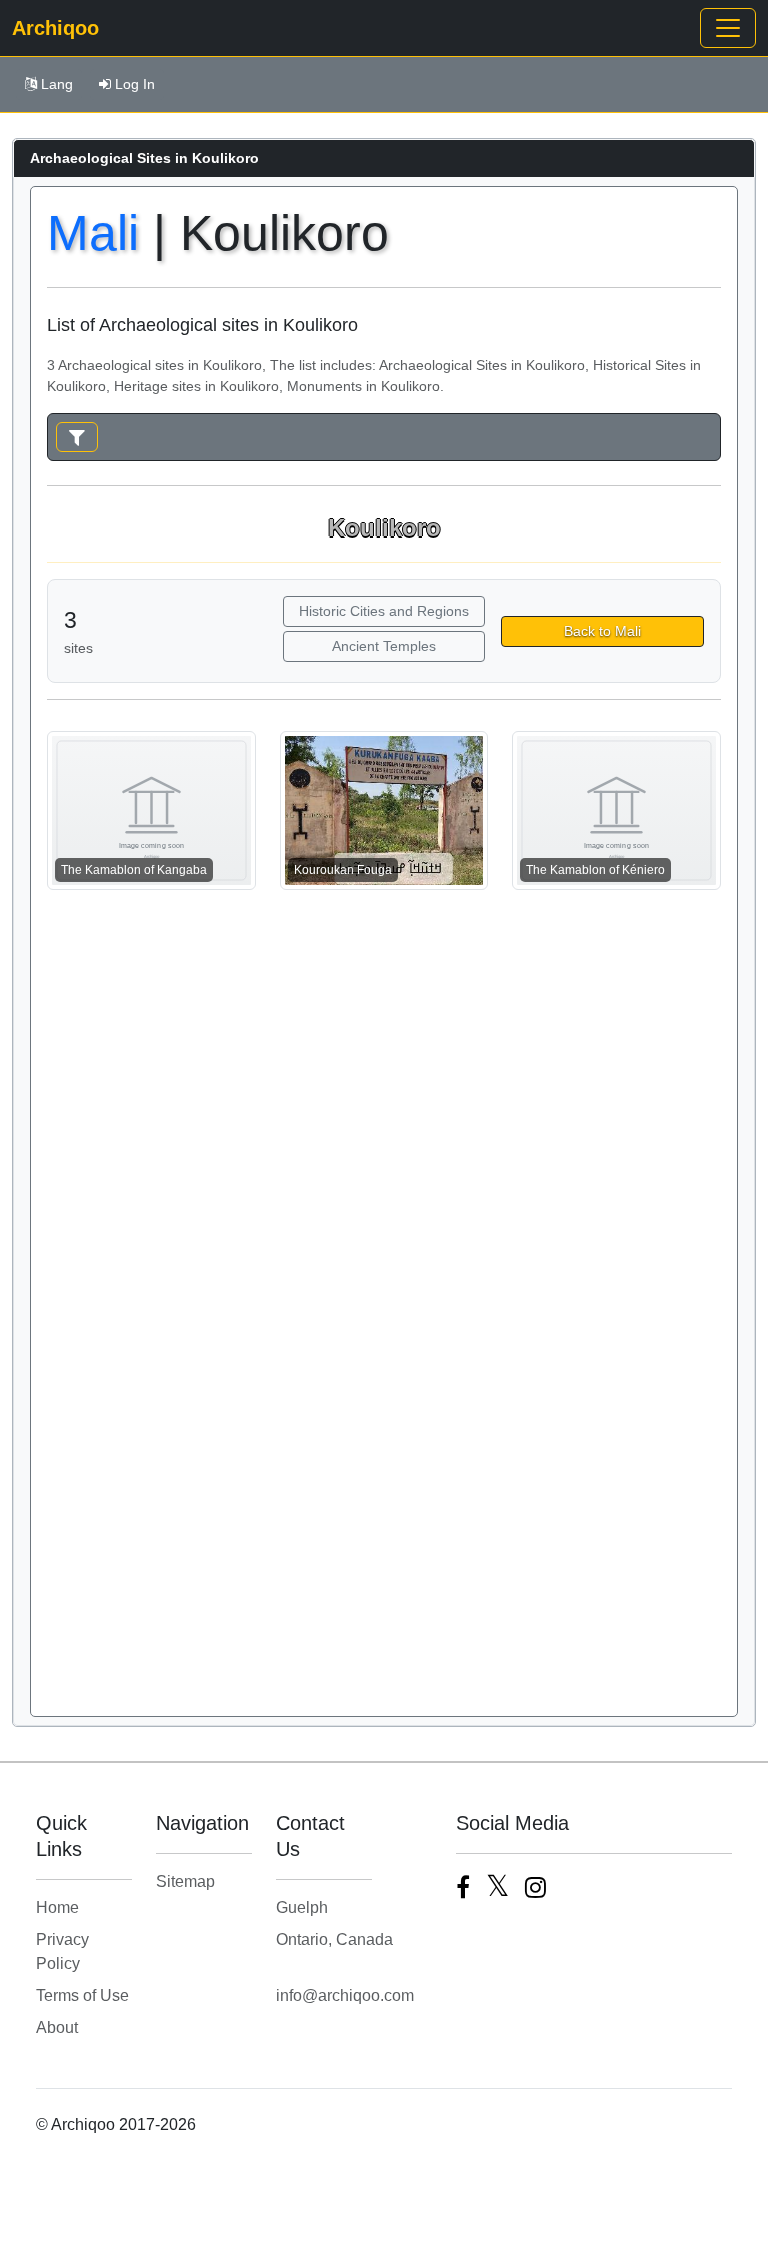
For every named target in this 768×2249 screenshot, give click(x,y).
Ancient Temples (384, 646)
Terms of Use (82, 1995)
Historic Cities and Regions (384, 611)
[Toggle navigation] (728, 28)
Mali (93, 233)
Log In (135, 84)
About (57, 2027)
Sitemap (185, 1881)
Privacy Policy (62, 1951)
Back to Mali (602, 631)
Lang (57, 84)
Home (57, 1907)
